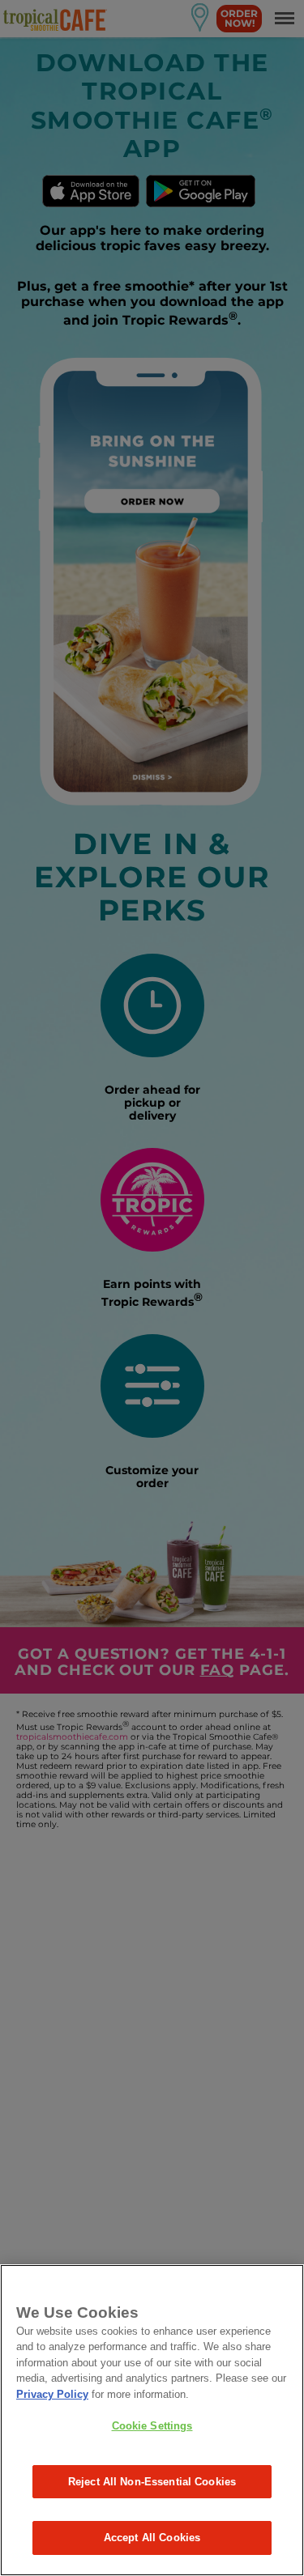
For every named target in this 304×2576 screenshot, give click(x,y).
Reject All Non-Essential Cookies (152, 2482)
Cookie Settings (152, 2426)
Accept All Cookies (152, 2538)
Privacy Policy (52, 2394)
